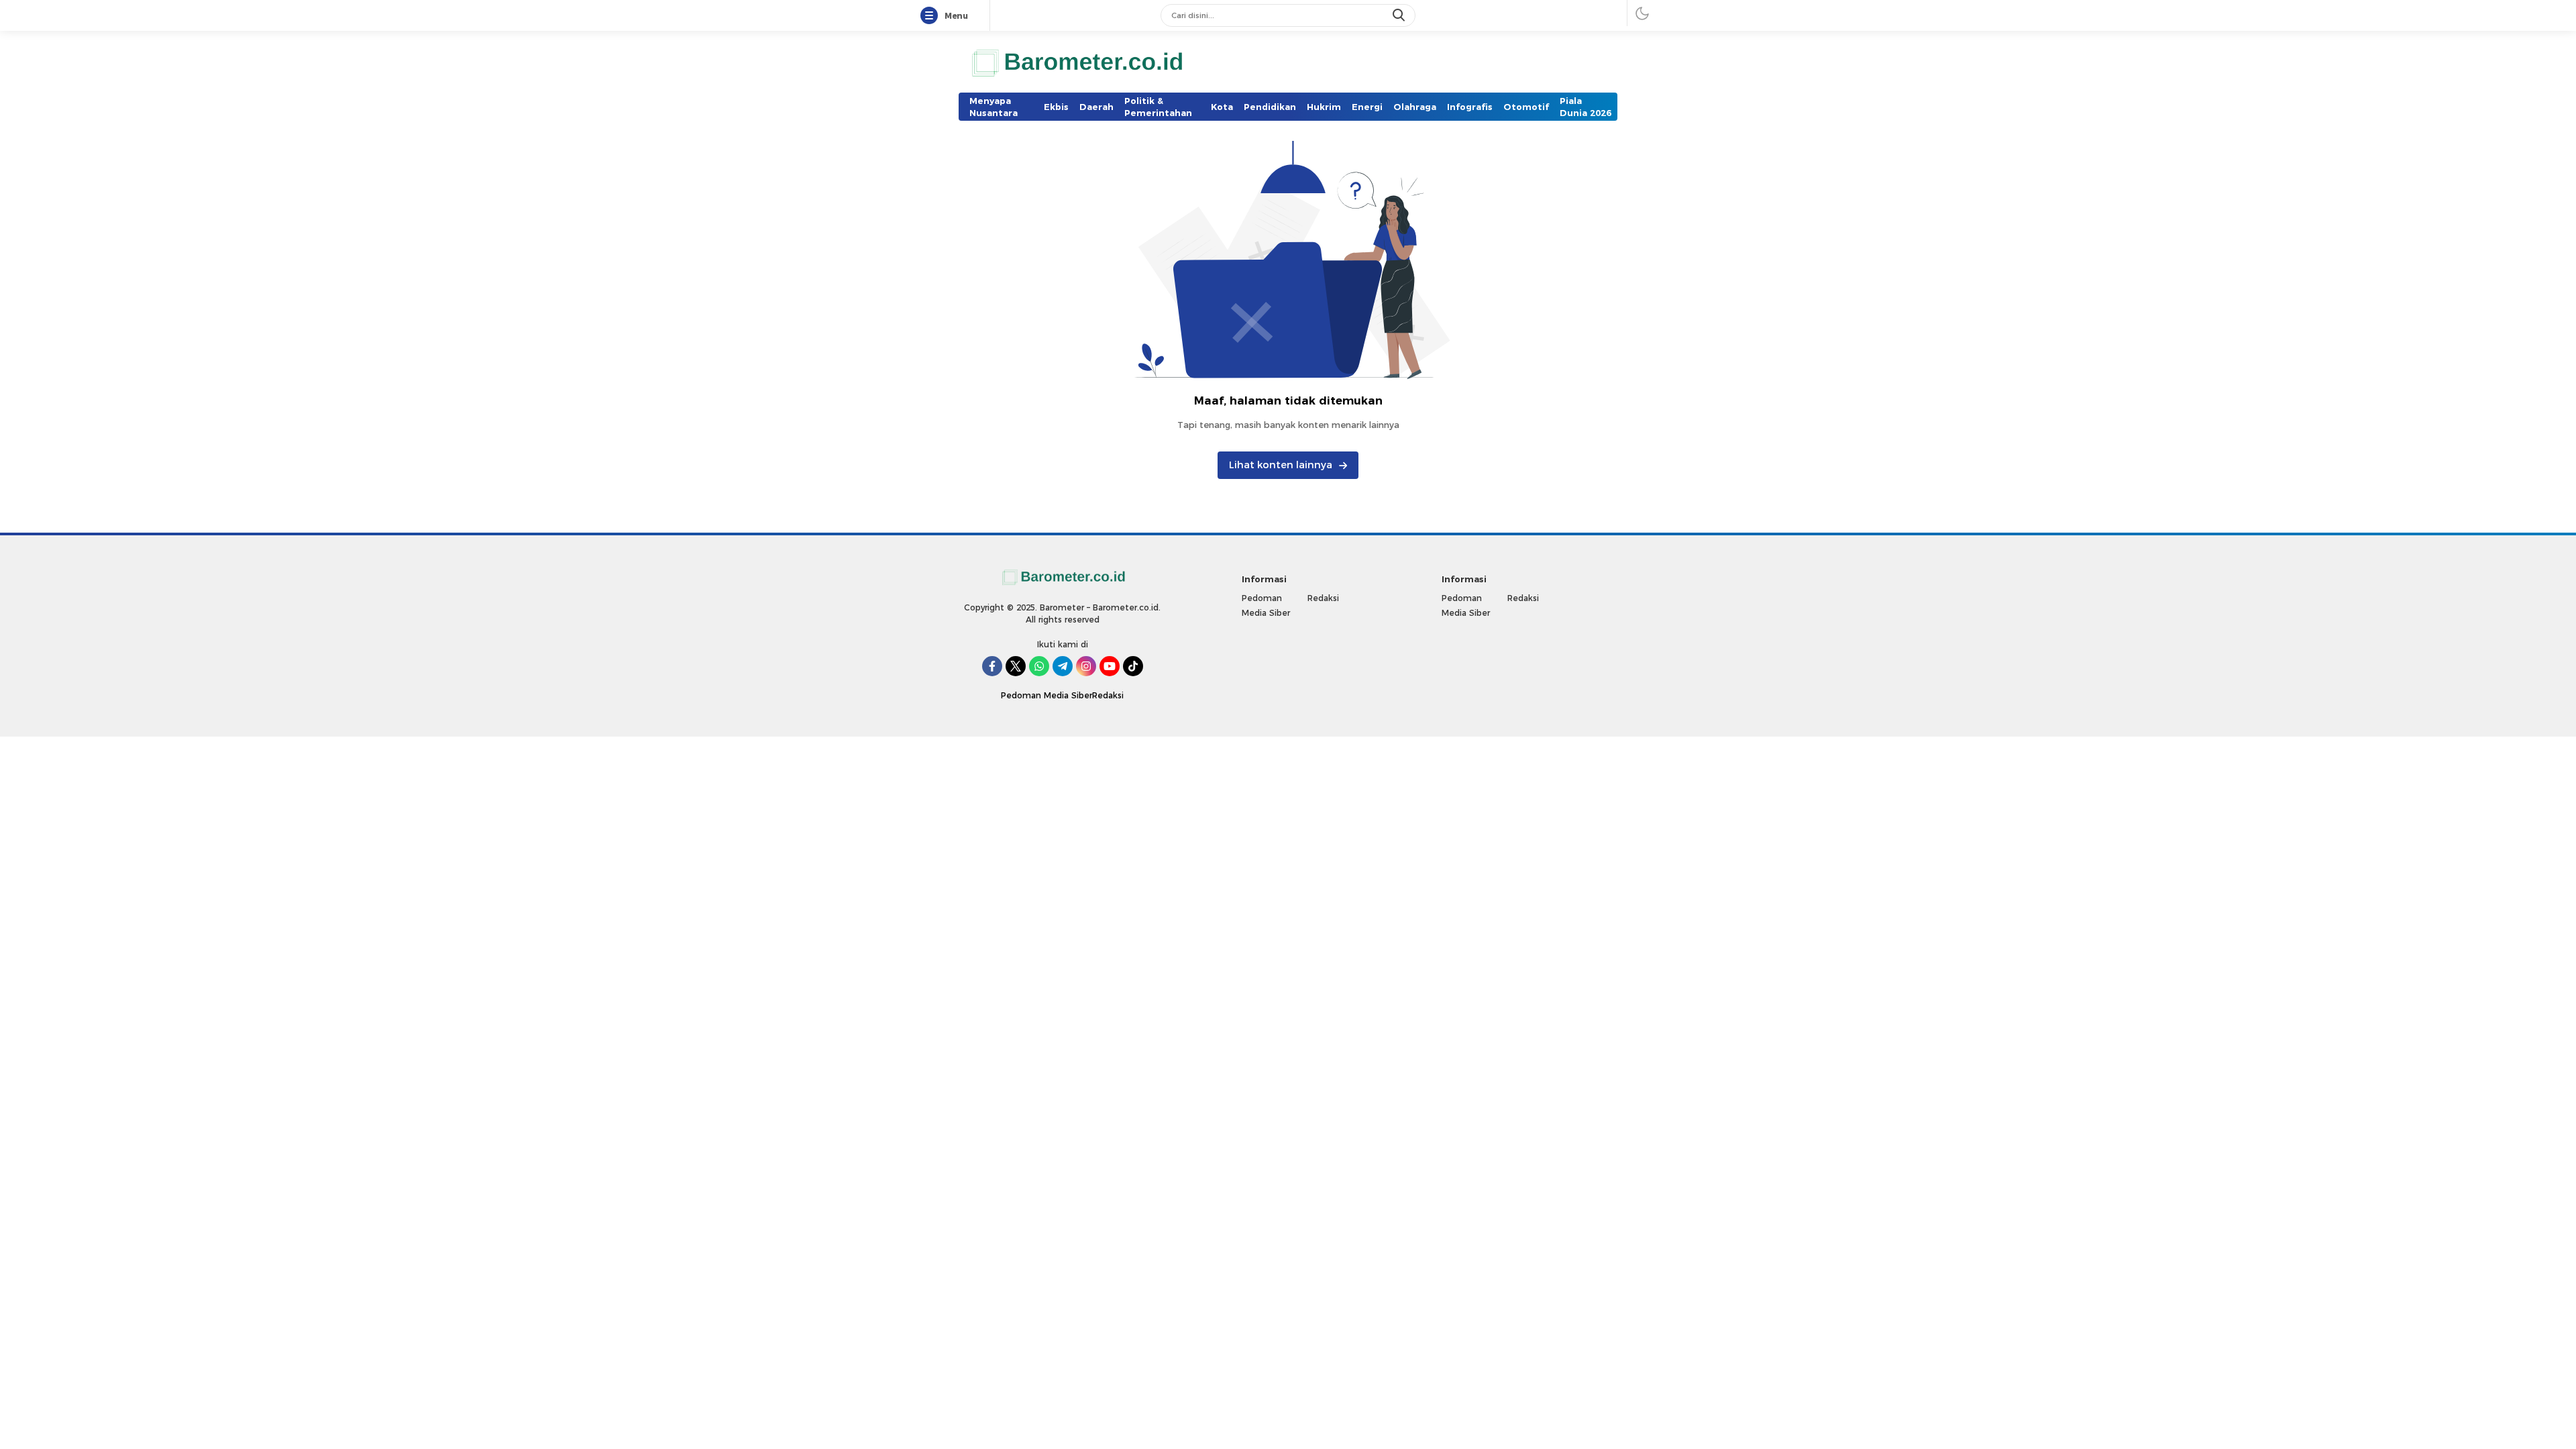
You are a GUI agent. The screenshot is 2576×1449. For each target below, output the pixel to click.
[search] (1400, 15)
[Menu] (932, 16)
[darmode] (1642, 13)
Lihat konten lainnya (1281, 465)
